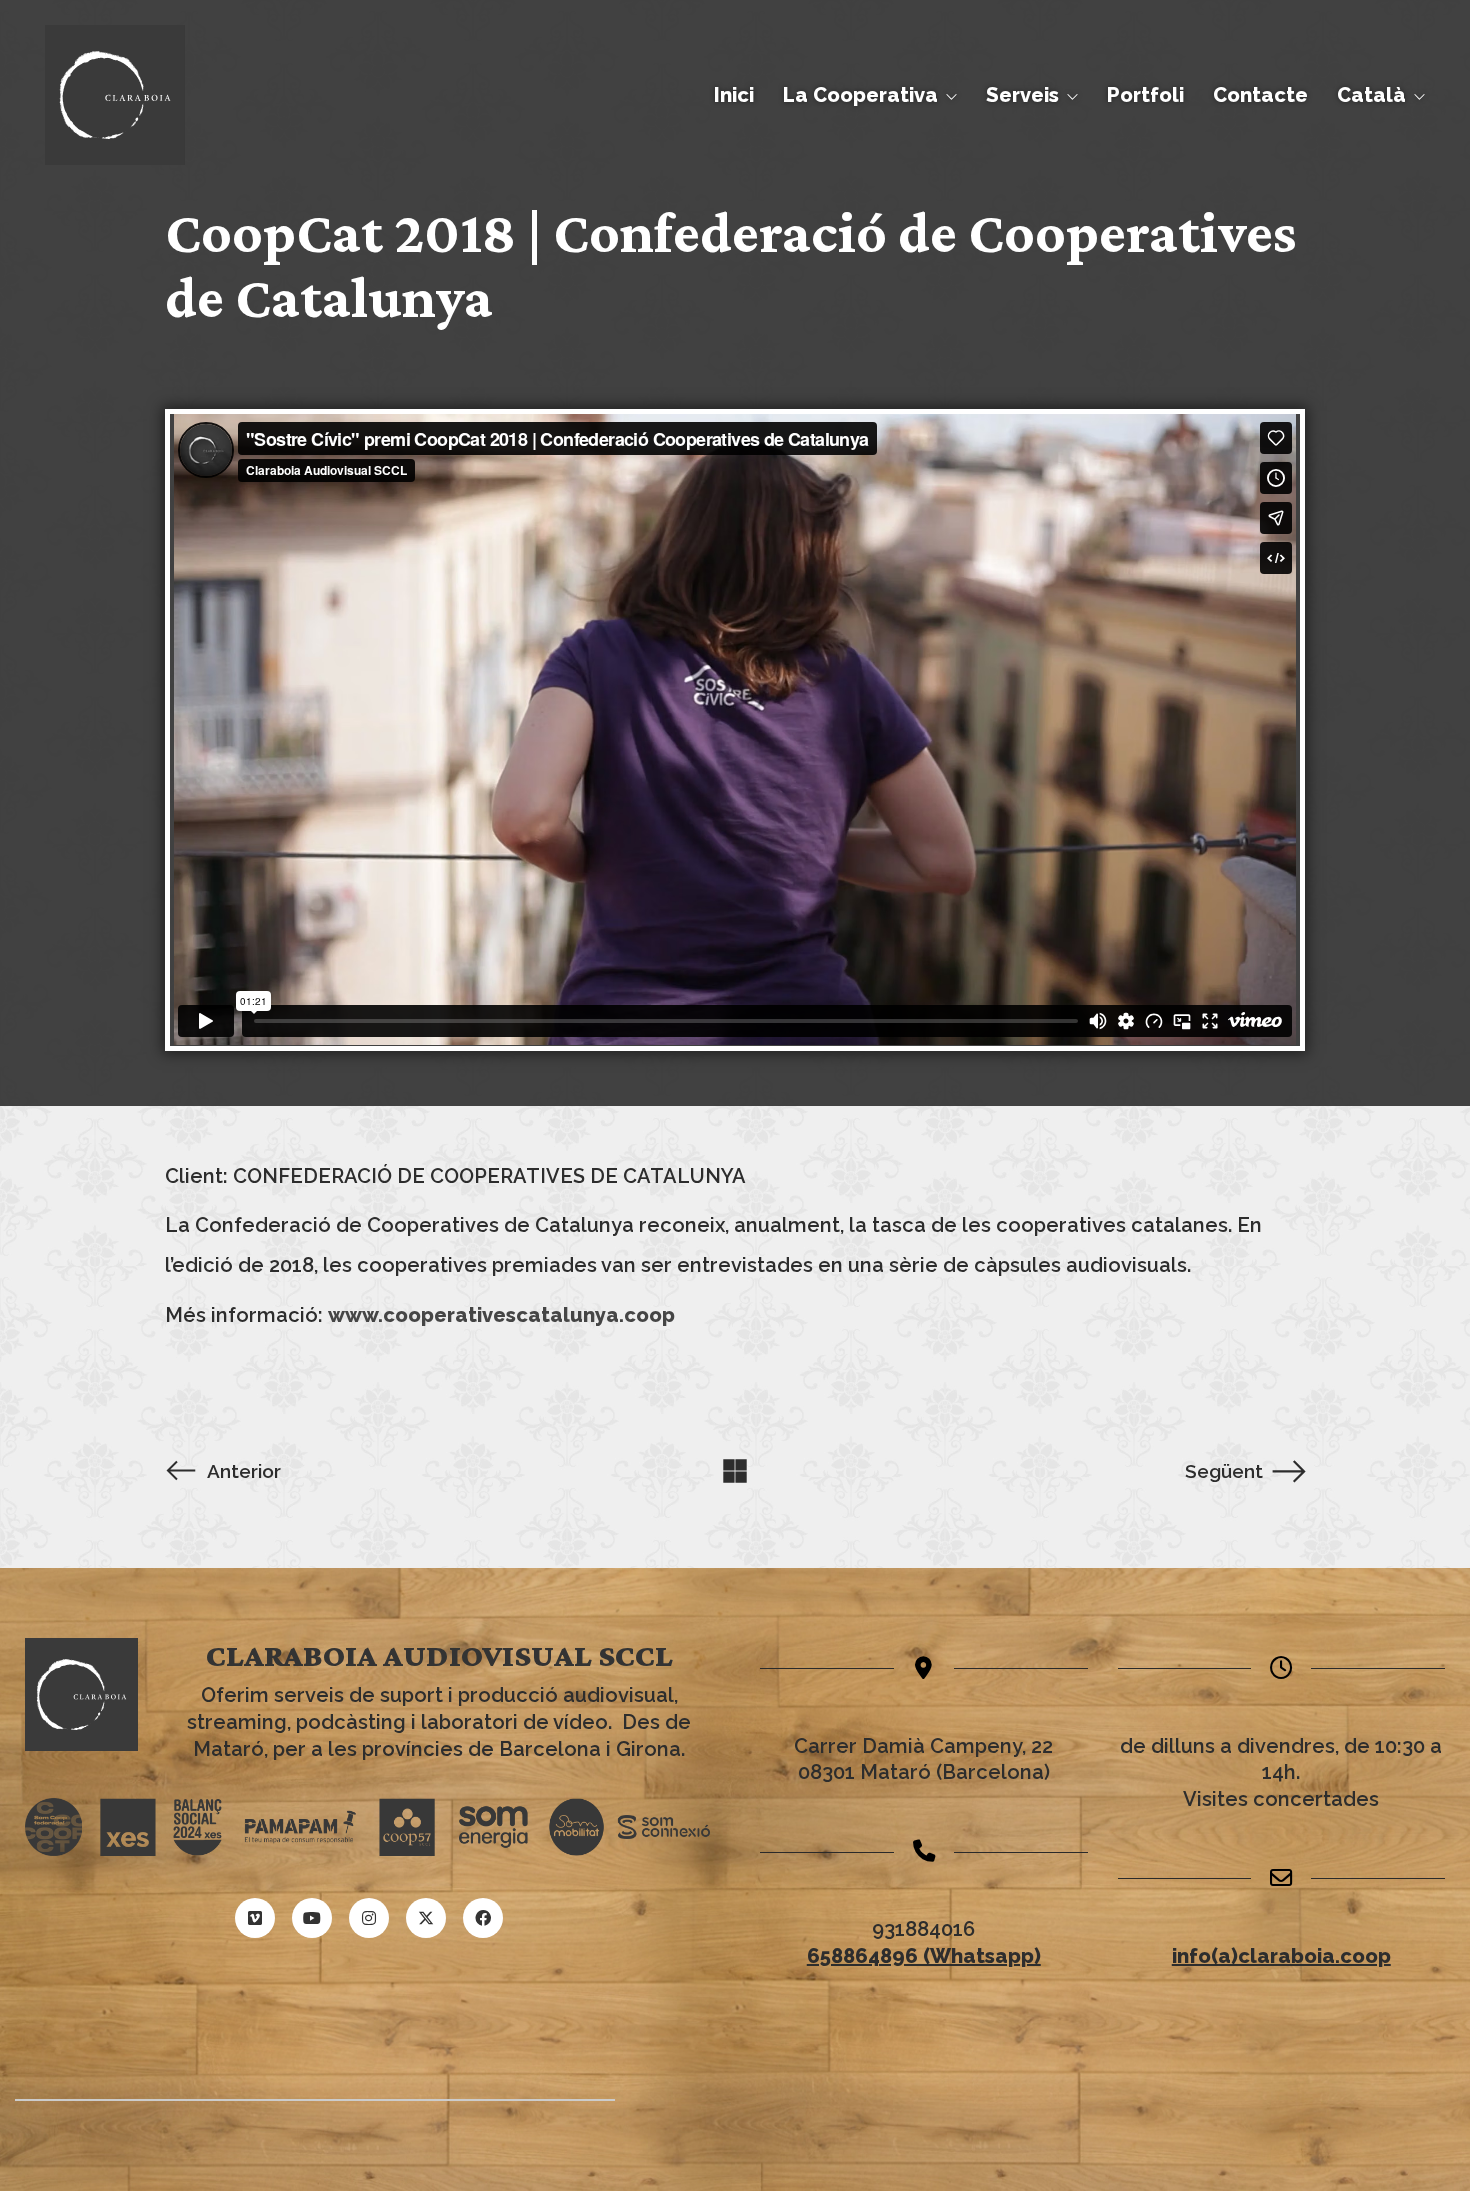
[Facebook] (483, 1918)
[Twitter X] (426, 1918)
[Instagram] (369, 1918)
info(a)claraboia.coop (1281, 1956)
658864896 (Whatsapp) (924, 1956)
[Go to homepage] (115, 95)
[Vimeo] (255, 1918)
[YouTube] (312, 1918)
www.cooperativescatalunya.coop (501, 1315)
